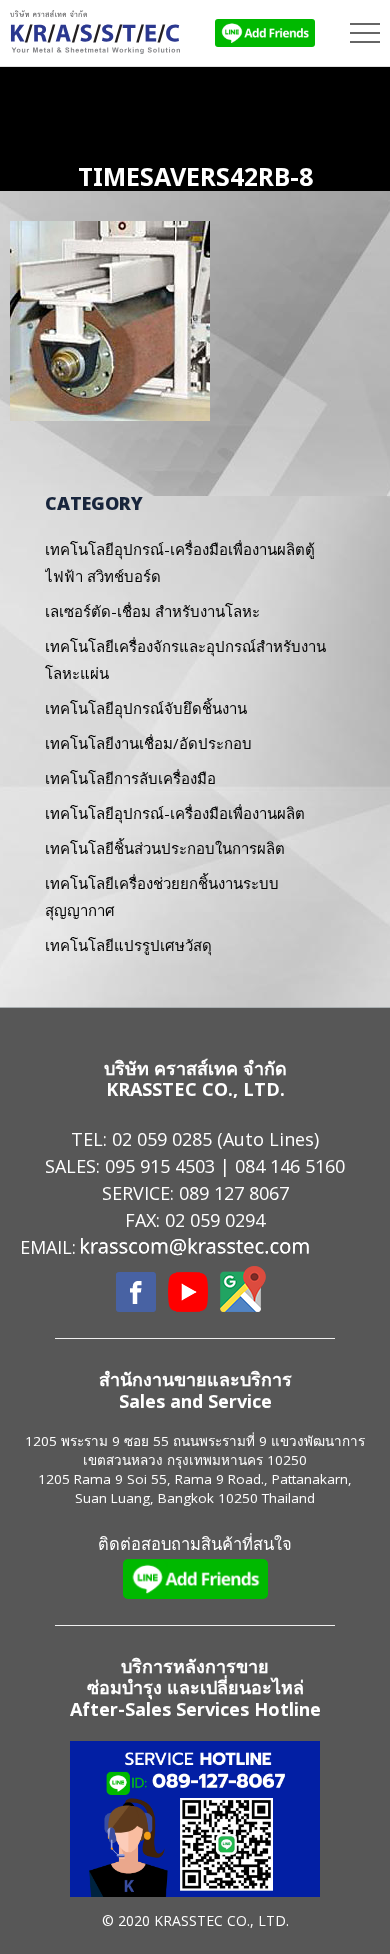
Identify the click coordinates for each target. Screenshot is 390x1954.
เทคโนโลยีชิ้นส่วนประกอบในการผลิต (165, 848)
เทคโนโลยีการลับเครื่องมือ (130, 778)
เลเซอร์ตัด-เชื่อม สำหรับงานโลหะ (152, 611)
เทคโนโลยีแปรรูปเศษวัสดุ (128, 945)
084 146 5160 (290, 1166)
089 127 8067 (234, 1193)
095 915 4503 (160, 1166)
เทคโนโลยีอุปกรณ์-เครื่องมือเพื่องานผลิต (175, 813)
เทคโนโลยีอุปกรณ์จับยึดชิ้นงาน (146, 708)
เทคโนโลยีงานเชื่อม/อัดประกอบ (148, 743)
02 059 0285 (162, 1139)
